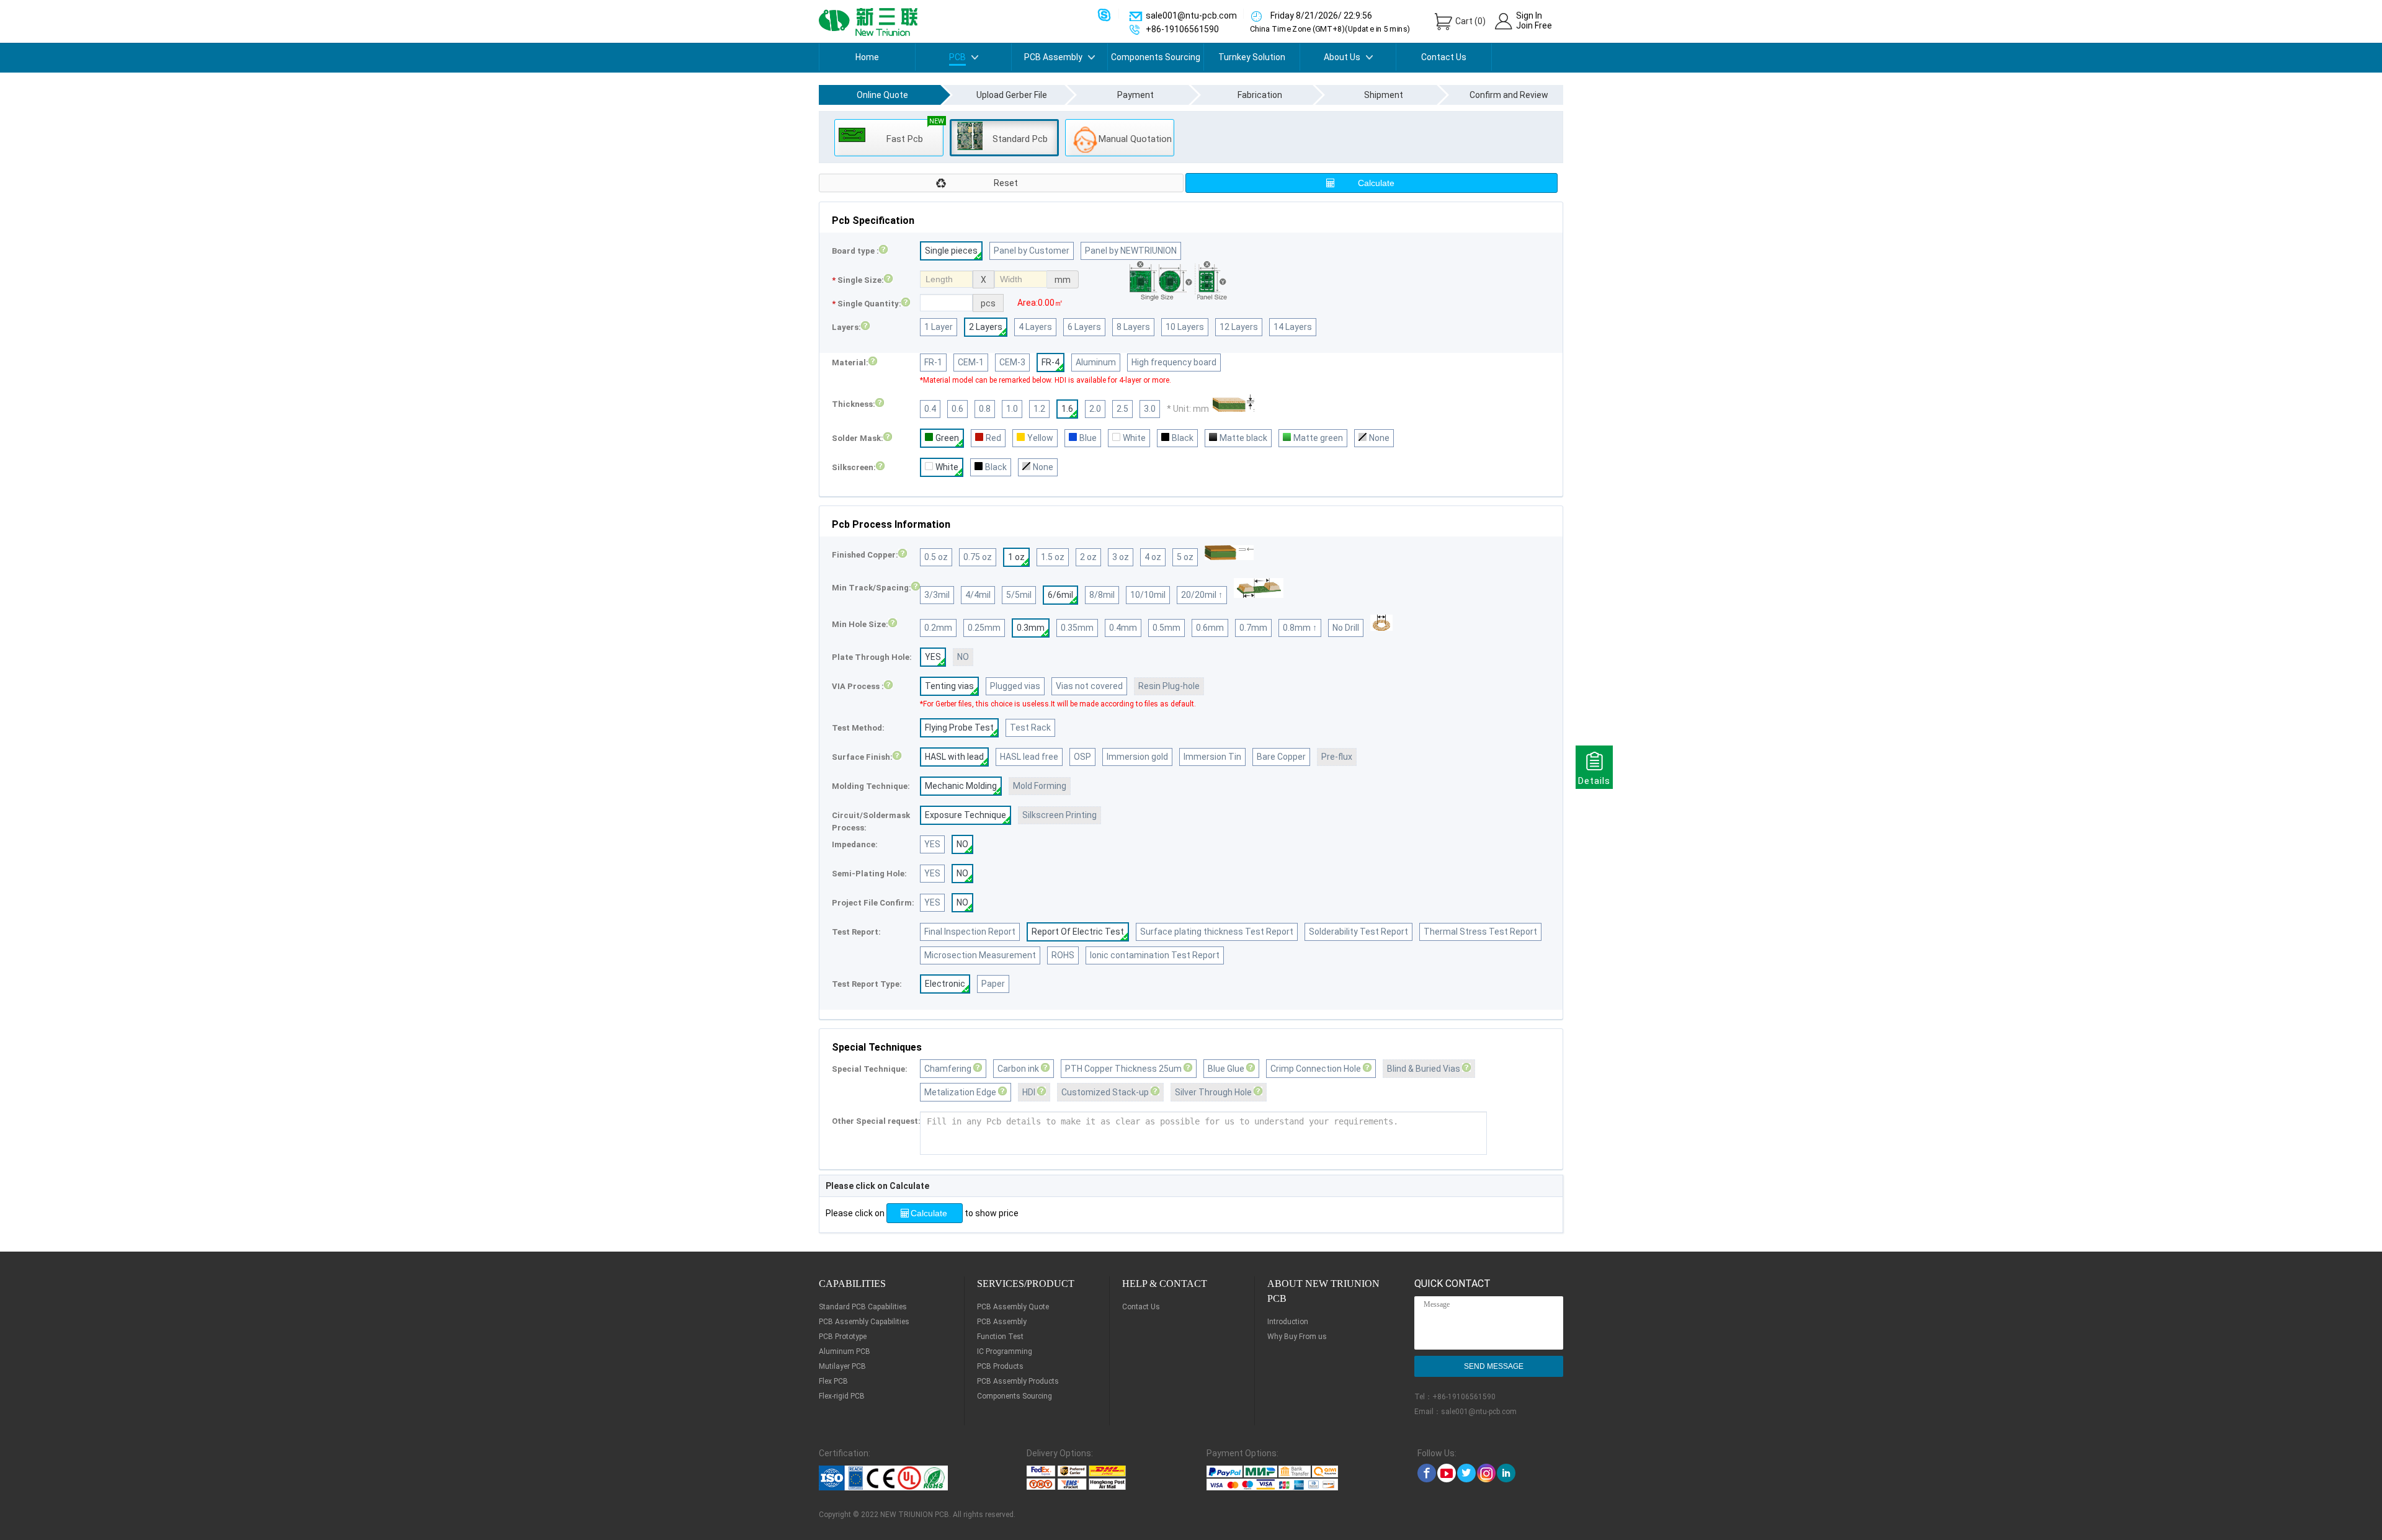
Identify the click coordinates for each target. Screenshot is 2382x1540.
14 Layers (1293, 327)
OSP (1082, 757)
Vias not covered (1089, 686)
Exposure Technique (966, 815)
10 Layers (1185, 327)
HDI (1030, 1092)
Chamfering (949, 1069)
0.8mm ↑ (1300, 628)
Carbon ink (1019, 1069)
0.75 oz (978, 557)
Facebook (1427, 1473)
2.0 (1095, 409)
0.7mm (1253, 628)
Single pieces (951, 251)
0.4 (930, 409)
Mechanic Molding (961, 786)
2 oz (1088, 557)
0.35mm (1077, 628)
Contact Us (1444, 57)
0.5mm (1166, 628)
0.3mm (1031, 628)
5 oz (1185, 557)
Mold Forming (1040, 786)
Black (1183, 438)
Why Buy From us (1297, 1337)
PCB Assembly (1053, 57)
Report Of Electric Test (1078, 932)
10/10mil (1148, 595)
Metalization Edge (961, 1092)
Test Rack (1030, 728)
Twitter (1466, 1473)
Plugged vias (1015, 686)
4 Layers (1035, 327)
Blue (1088, 438)
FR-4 (1050, 362)
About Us (1342, 57)
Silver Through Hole (1214, 1092)
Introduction (1288, 1322)
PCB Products (1000, 1366)
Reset (1006, 183)
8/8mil (1102, 595)
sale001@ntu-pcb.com (1479, 1412)
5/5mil (1019, 595)
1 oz (1016, 557)
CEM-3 (1012, 362)
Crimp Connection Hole (1317, 1069)
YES (933, 657)
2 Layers (986, 327)
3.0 (1150, 409)
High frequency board (1174, 362)
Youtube (1447, 1473)
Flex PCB (833, 1381)
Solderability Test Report (1358, 932)
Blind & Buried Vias (1425, 1069)
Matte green (1318, 438)
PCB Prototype (843, 1337)
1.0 (1012, 409)
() (1470, 21)
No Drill (1346, 628)
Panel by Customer (1032, 251)
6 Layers (1084, 327)
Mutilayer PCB (842, 1366)
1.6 (1067, 409)
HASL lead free (1029, 757)
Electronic (945, 984)
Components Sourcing (1156, 57)
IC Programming (1005, 1351)
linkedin (1506, 1473)
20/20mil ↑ (1202, 595)
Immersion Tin (1212, 757)
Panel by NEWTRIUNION (1131, 251)
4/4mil (978, 595)
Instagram (1486, 1473)
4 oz (1153, 557)
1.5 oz (1053, 557)
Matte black (1243, 438)
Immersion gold (1137, 757)
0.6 (957, 409)
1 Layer (939, 327)
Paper (993, 984)
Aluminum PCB (845, 1351)
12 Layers (1239, 327)
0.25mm (984, 628)
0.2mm (938, 628)
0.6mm (1210, 628)
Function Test (1000, 1337)
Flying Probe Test (959, 728)
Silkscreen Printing (1059, 815)
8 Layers (1133, 327)
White (1134, 438)
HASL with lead (954, 757)
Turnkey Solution (1252, 57)
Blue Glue (1227, 1069)
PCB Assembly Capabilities (864, 1322)
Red (993, 438)
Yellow (1040, 438)
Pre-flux (1337, 757)
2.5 (1122, 409)
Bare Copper (1281, 757)
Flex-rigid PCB (842, 1396)
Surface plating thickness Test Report (1217, 932)
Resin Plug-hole (1169, 686)
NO (963, 657)
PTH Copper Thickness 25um (1124, 1069)
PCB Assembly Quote (1013, 1307)
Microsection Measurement (980, 955)
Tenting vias (949, 686)
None (1379, 438)
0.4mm (1123, 628)
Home (867, 57)
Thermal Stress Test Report (1480, 932)
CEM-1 (971, 362)
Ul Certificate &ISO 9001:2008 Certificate (897, 1478)
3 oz (1121, 557)
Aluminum (1096, 362)
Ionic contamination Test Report (1155, 955)
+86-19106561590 (1464, 1397)
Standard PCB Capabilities (863, 1307)
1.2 (1039, 409)
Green (947, 438)
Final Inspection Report (970, 932)
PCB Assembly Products (1018, 1381)
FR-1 (933, 362)
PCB (957, 57)
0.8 (985, 409)
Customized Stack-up (1106, 1092)
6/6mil (1060, 595)
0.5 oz (936, 557)
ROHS (1063, 955)
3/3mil (937, 595)
